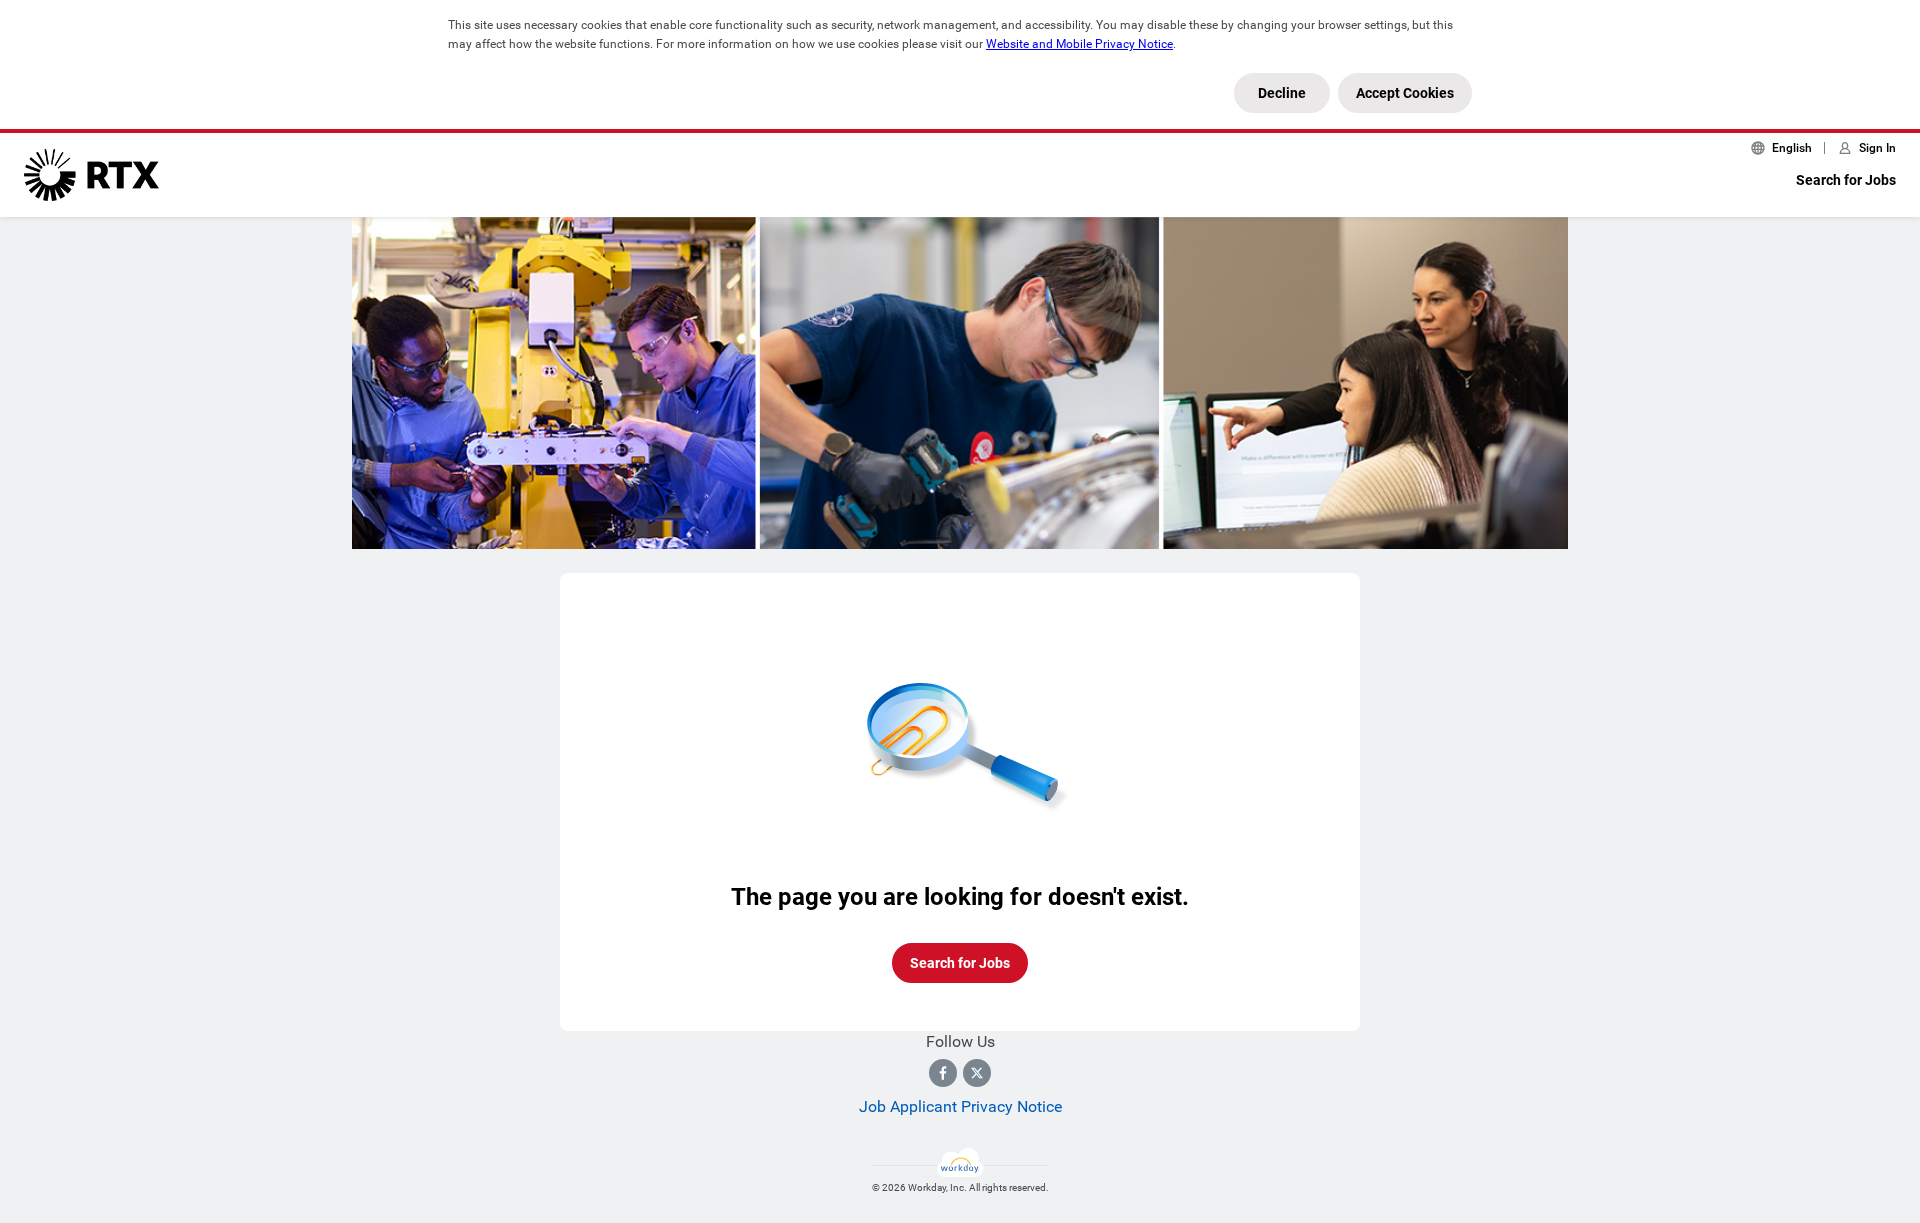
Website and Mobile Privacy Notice (1079, 44)
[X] (977, 1073)
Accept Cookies (1405, 93)
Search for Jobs (1846, 180)
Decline (1282, 93)
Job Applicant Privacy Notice (960, 1106)
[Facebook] (943, 1073)
